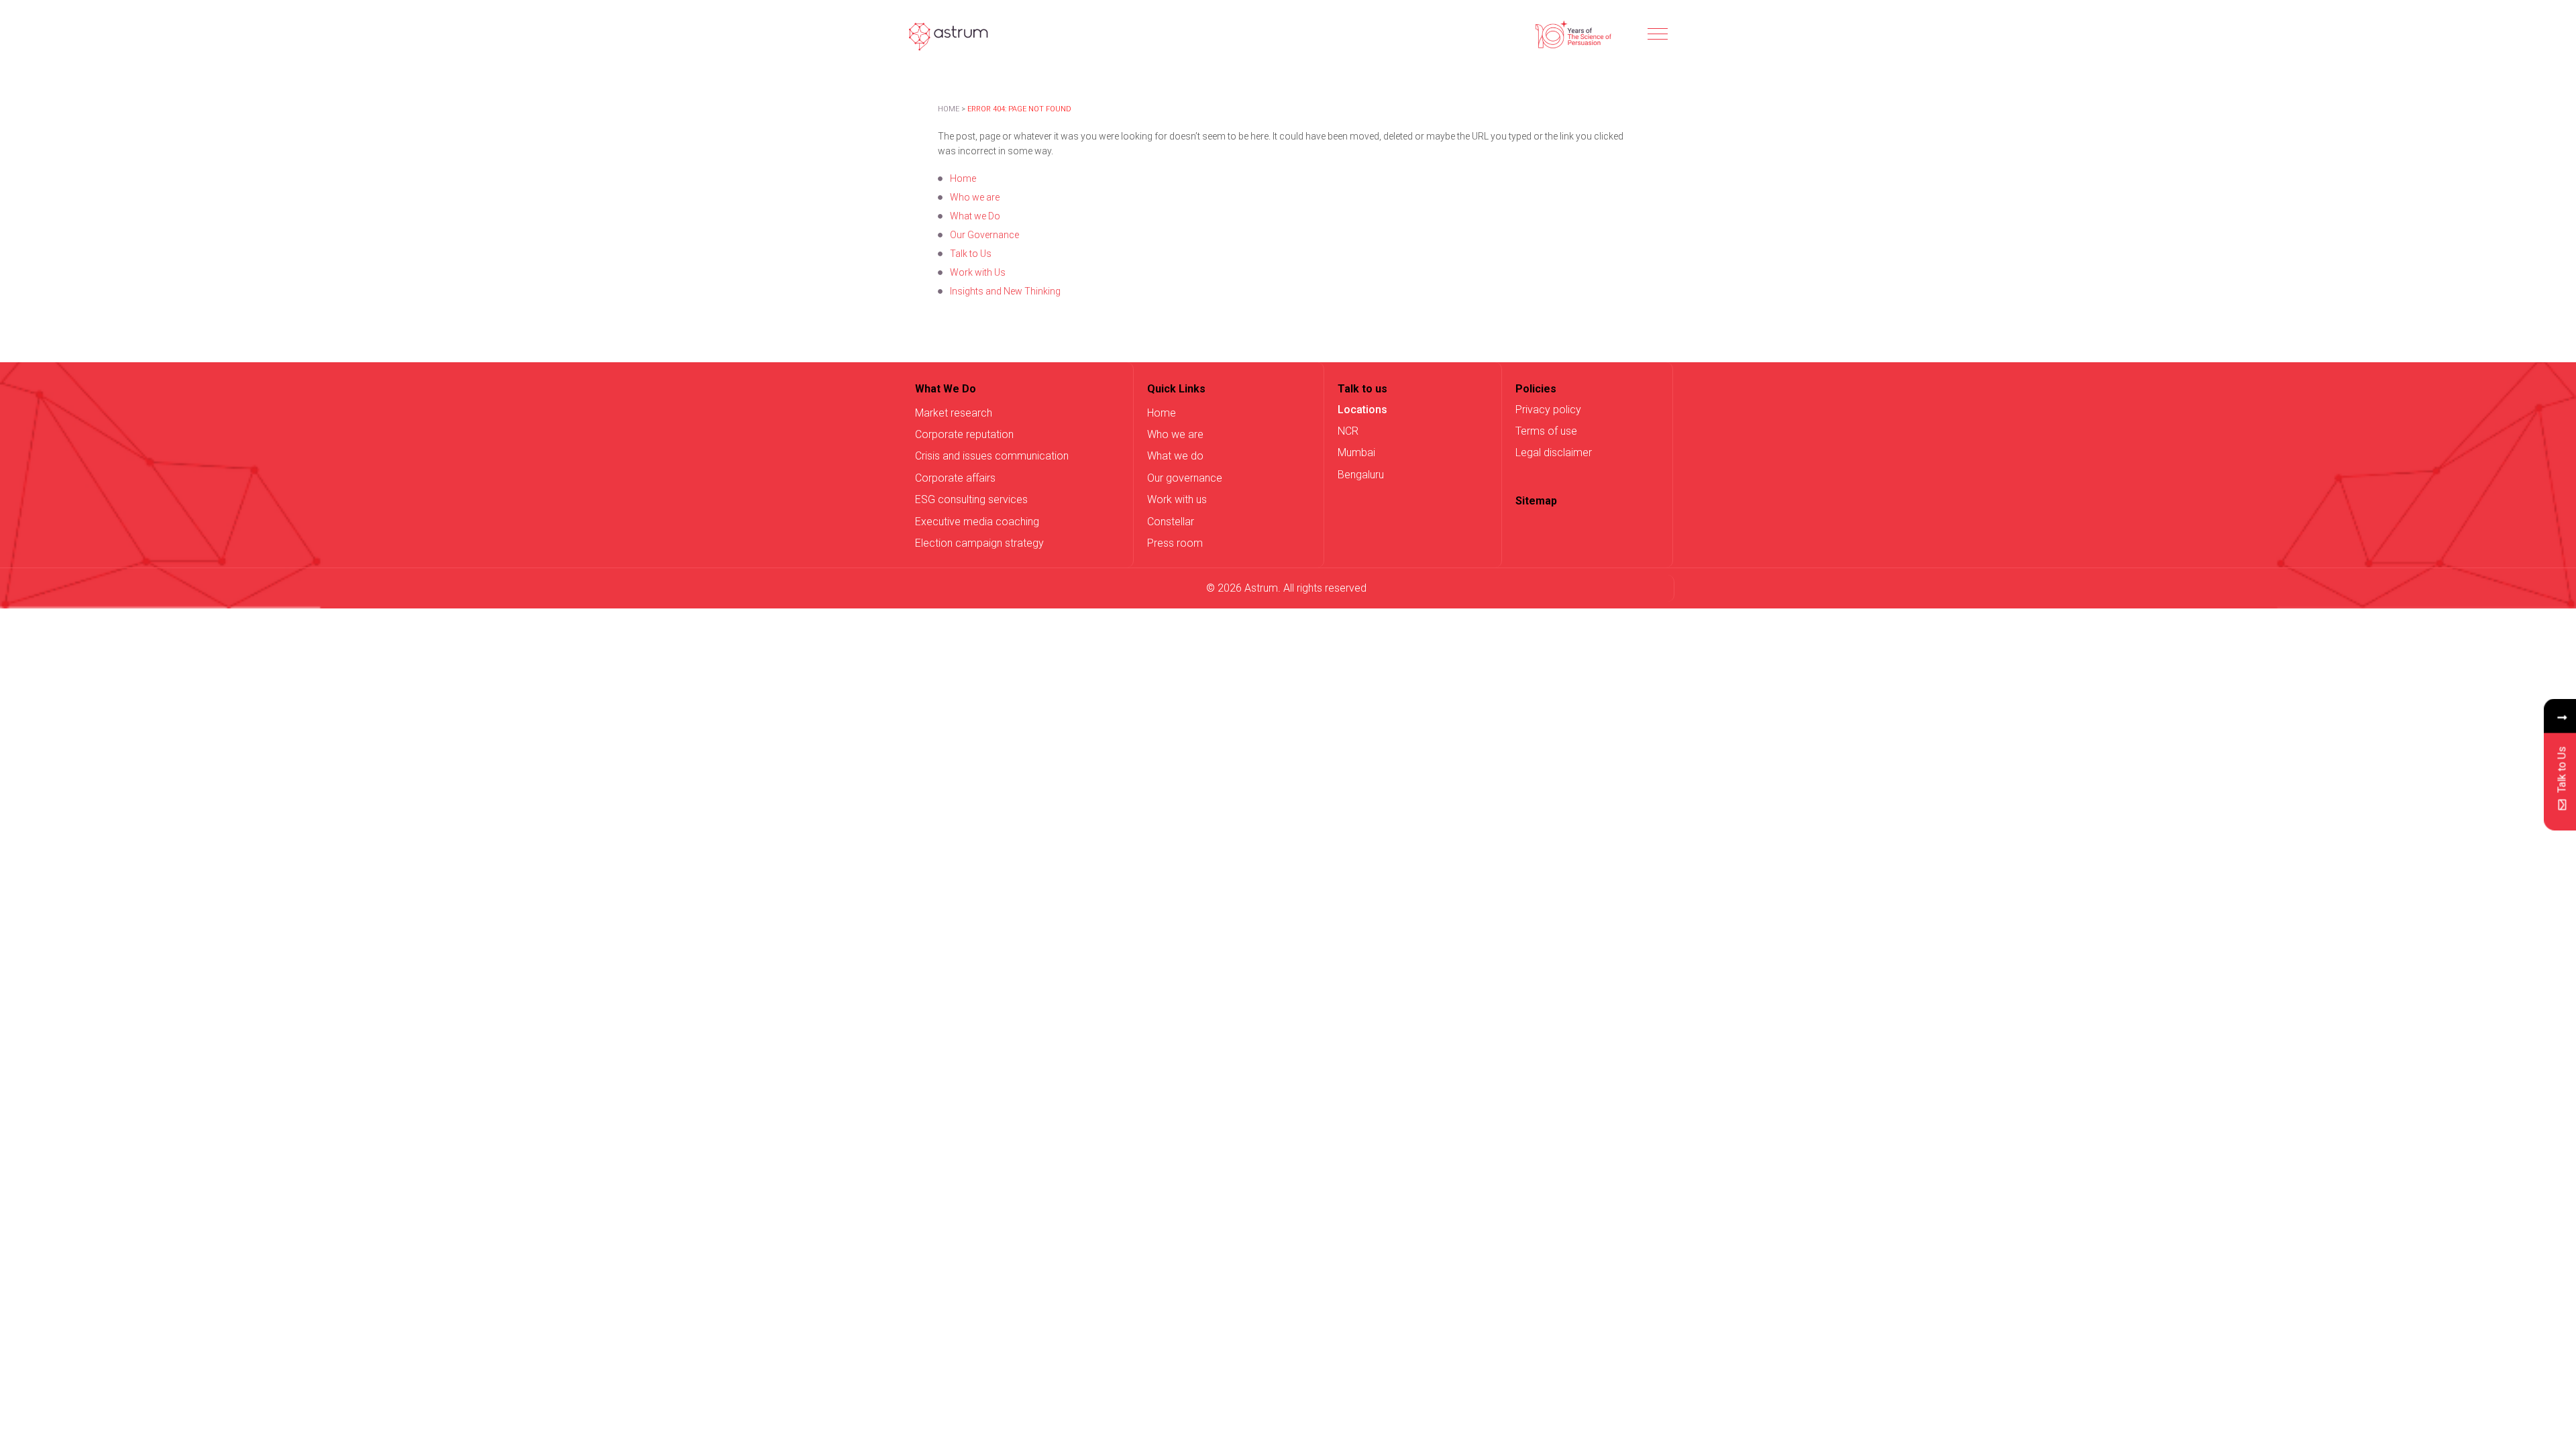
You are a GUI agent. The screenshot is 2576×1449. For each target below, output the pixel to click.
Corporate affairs (955, 478)
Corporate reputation (964, 434)
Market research (954, 413)
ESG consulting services (971, 499)
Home (949, 109)
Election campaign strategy (979, 543)
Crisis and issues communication (992, 456)
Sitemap (1536, 501)
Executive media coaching (977, 522)
